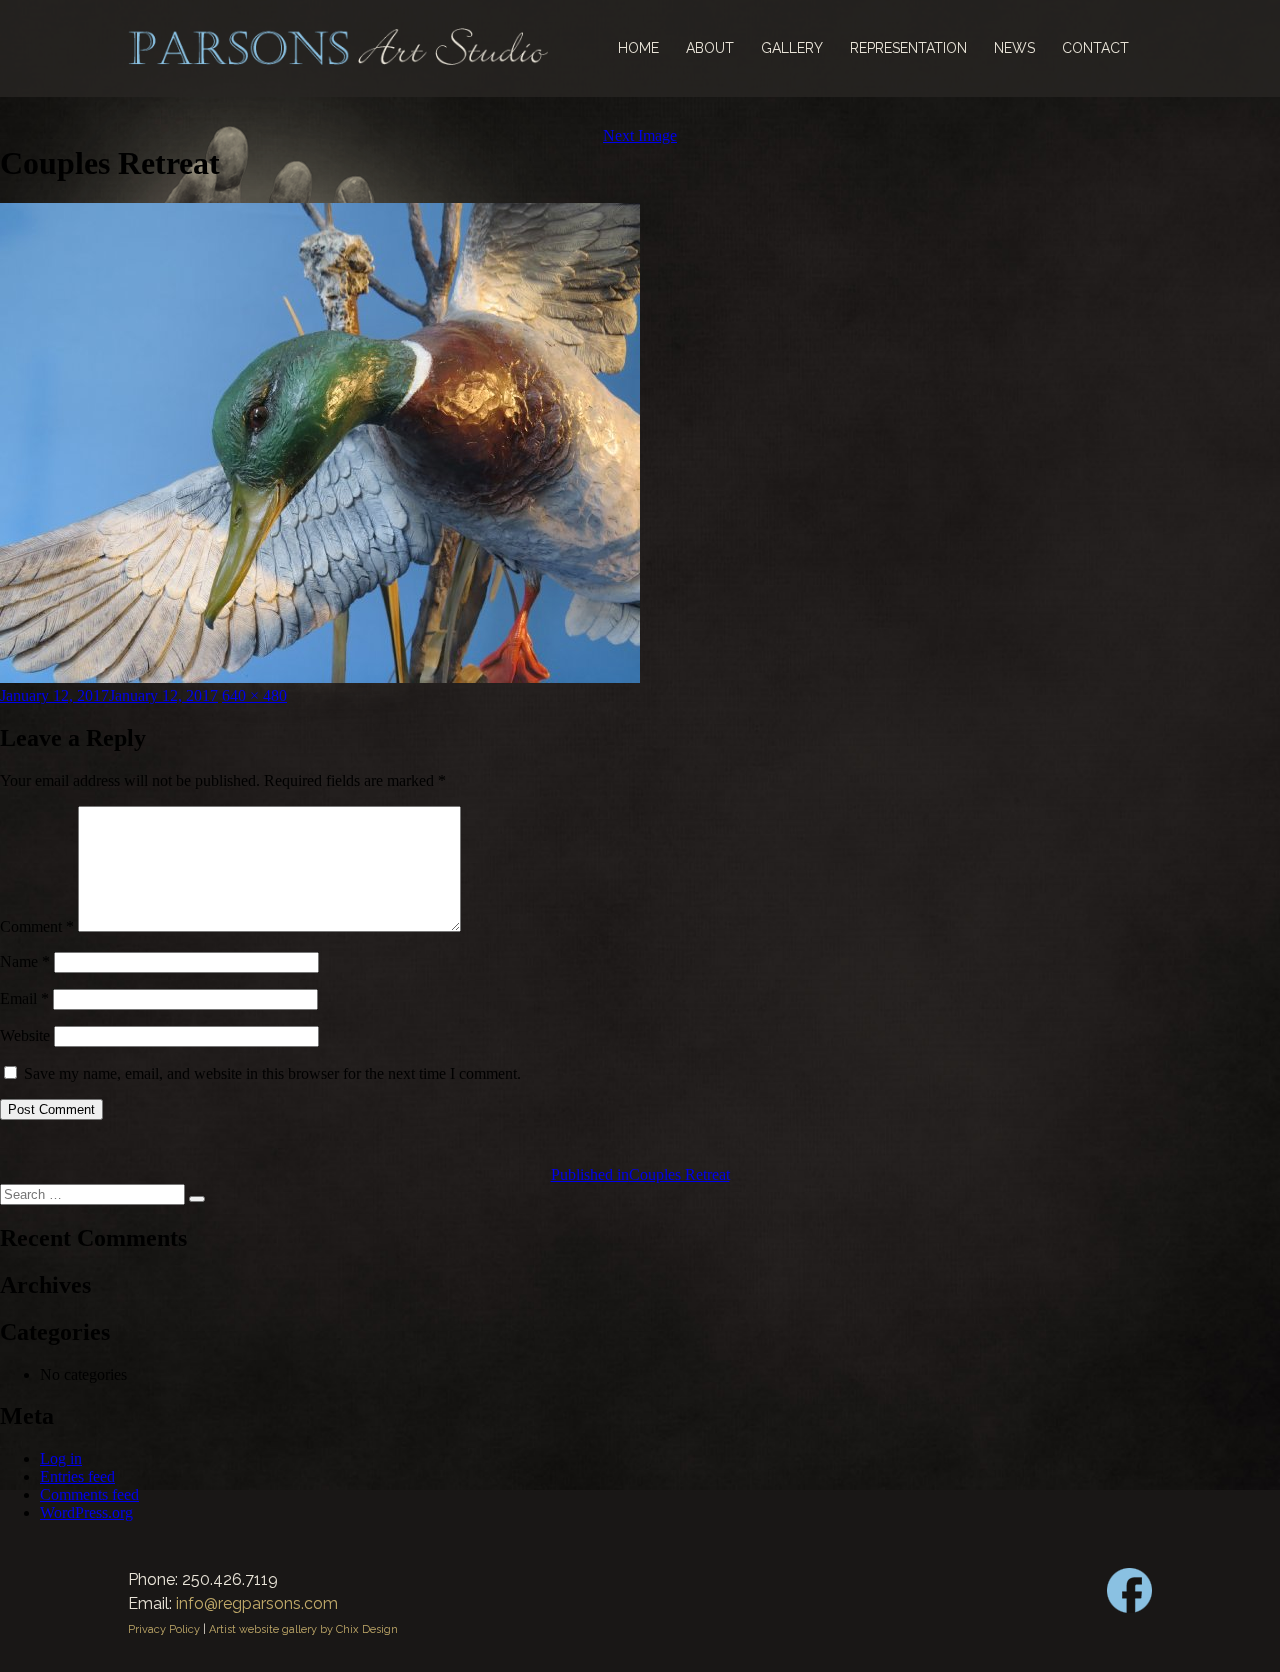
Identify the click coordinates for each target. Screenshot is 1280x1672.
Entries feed (77, 1476)
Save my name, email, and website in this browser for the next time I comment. (272, 1073)
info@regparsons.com (257, 1603)
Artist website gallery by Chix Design (303, 1629)
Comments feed (89, 1494)
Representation (908, 48)
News (1014, 48)
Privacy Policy (164, 1629)
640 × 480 (254, 695)
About (710, 48)
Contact (1095, 48)
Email (24, 998)
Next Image (640, 135)
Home (638, 48)
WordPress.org (86, 1512)
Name (25, 961)
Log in (61, 1458)
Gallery (792, 48)
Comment (37, 926)
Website (25, 1035)
